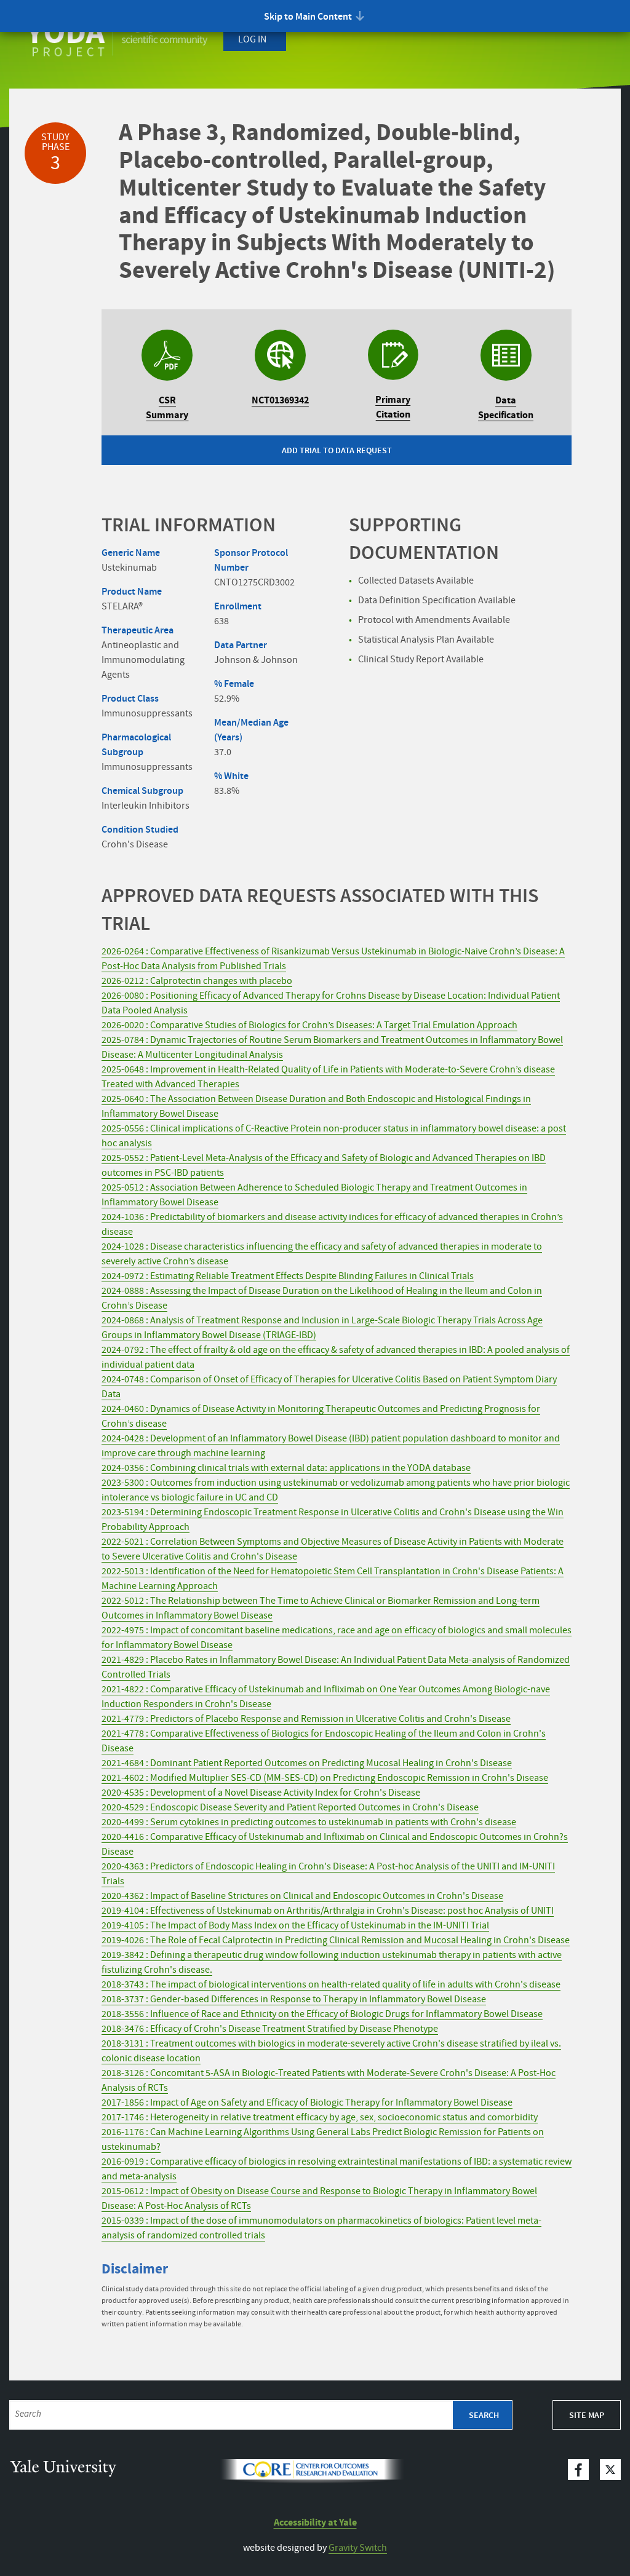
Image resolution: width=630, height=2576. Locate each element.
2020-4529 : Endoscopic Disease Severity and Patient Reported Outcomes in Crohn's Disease (290, 1808)
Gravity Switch (358, 2548)
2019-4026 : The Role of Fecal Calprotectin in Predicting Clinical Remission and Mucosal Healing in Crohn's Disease (336, 1940)
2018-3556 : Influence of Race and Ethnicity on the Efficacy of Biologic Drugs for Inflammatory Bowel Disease (322, 2014)
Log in (252, 40)
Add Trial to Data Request (337, 451)
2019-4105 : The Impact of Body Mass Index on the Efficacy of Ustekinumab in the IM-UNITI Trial (295, 1926)
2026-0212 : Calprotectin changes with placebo (197, 981)
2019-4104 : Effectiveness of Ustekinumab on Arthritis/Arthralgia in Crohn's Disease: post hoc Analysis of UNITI (328, 1911)
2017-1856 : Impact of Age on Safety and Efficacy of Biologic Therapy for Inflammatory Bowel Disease (307, 2103)
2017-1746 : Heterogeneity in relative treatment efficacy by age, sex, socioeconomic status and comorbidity (320, 2118)
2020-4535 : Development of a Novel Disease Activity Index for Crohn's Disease (261, 1793)
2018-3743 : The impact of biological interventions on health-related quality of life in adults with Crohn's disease (331, 1985)
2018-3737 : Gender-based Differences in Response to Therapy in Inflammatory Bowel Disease (294, 1999)
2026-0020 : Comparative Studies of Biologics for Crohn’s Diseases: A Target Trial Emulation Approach (309, 1025)
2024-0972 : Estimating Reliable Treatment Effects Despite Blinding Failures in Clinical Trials (288, 1276)
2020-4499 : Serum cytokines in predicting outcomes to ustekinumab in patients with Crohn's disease (309, 1822)
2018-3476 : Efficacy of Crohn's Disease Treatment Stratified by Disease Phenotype (270, 2029)
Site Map (587, 2415)
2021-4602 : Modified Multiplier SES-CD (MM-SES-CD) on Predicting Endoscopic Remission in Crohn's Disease (325, 1778)
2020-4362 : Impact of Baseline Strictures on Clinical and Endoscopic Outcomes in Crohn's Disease (302, 1896)
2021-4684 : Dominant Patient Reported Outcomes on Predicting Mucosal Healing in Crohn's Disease (307, 1763)
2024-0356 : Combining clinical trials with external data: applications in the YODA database (286, 1468)
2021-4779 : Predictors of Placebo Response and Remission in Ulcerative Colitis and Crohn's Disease (306, 1719)
